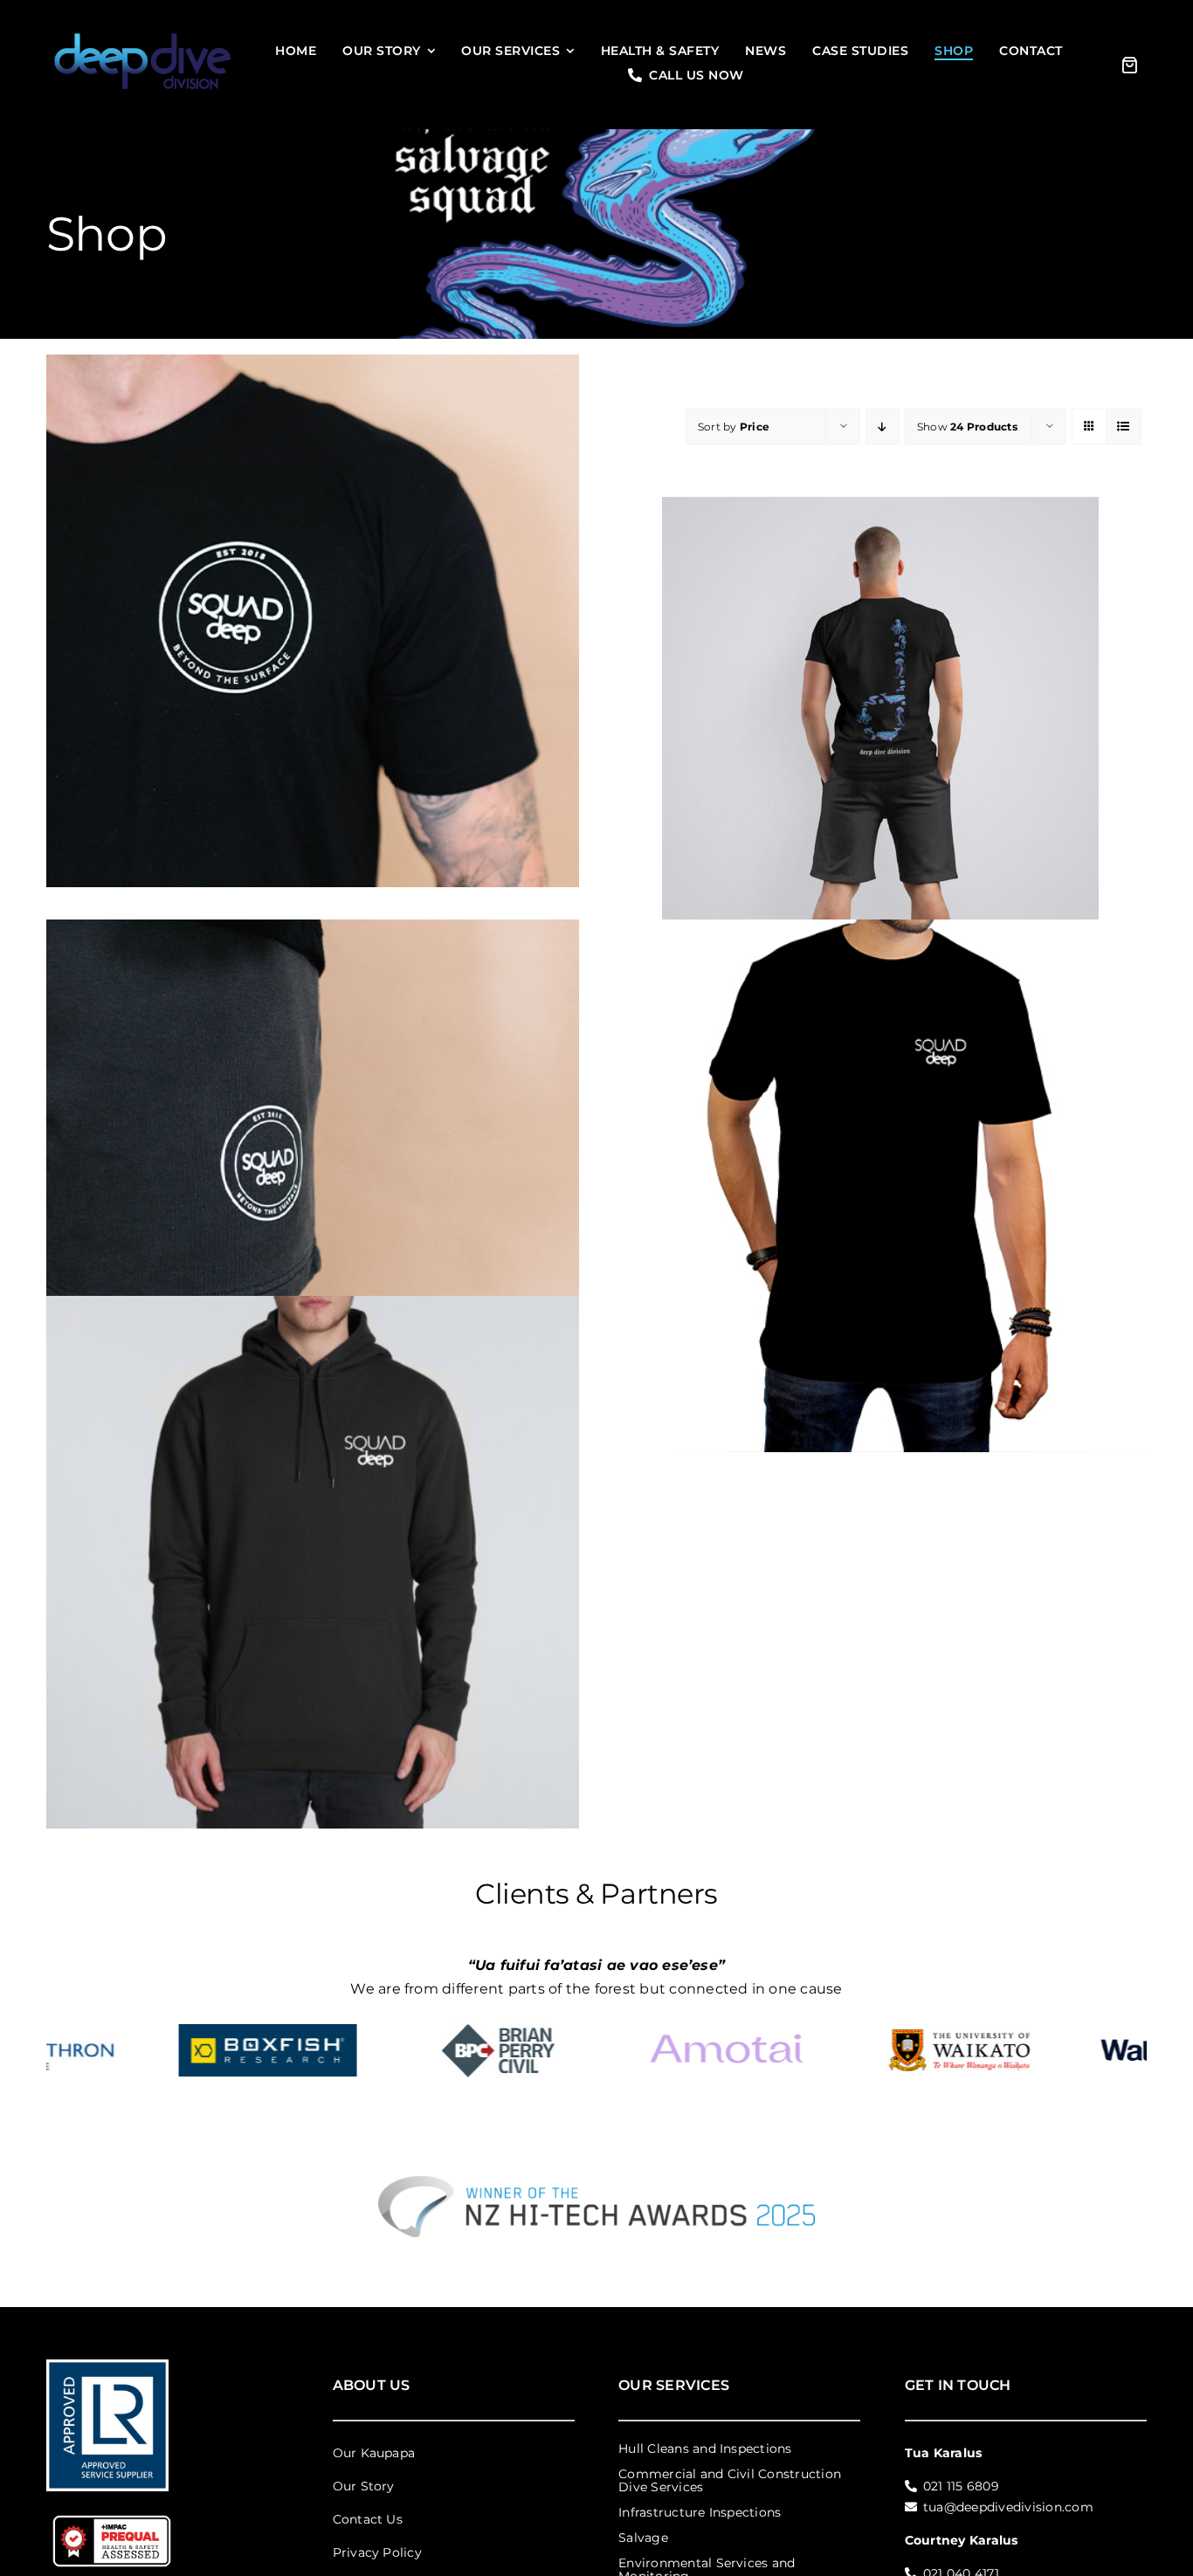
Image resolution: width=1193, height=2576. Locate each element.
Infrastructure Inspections (700, 2510)
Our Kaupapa (374, 2450)
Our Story (364, 2483)
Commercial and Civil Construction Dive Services (730, 2478)
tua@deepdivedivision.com (1008, 2504)
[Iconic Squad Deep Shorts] (313, 1185)
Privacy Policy (377, 2550)
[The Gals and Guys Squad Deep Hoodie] (313, 1563)
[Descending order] (883, 427)
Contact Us (368, 2517)
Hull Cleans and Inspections (705, 2446)
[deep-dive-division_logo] (143, 33)
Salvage (643, 2535)
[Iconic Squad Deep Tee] (313, 621)
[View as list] (1124, 427)
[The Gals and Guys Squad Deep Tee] (880, 1185)
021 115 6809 (961, 2483)
